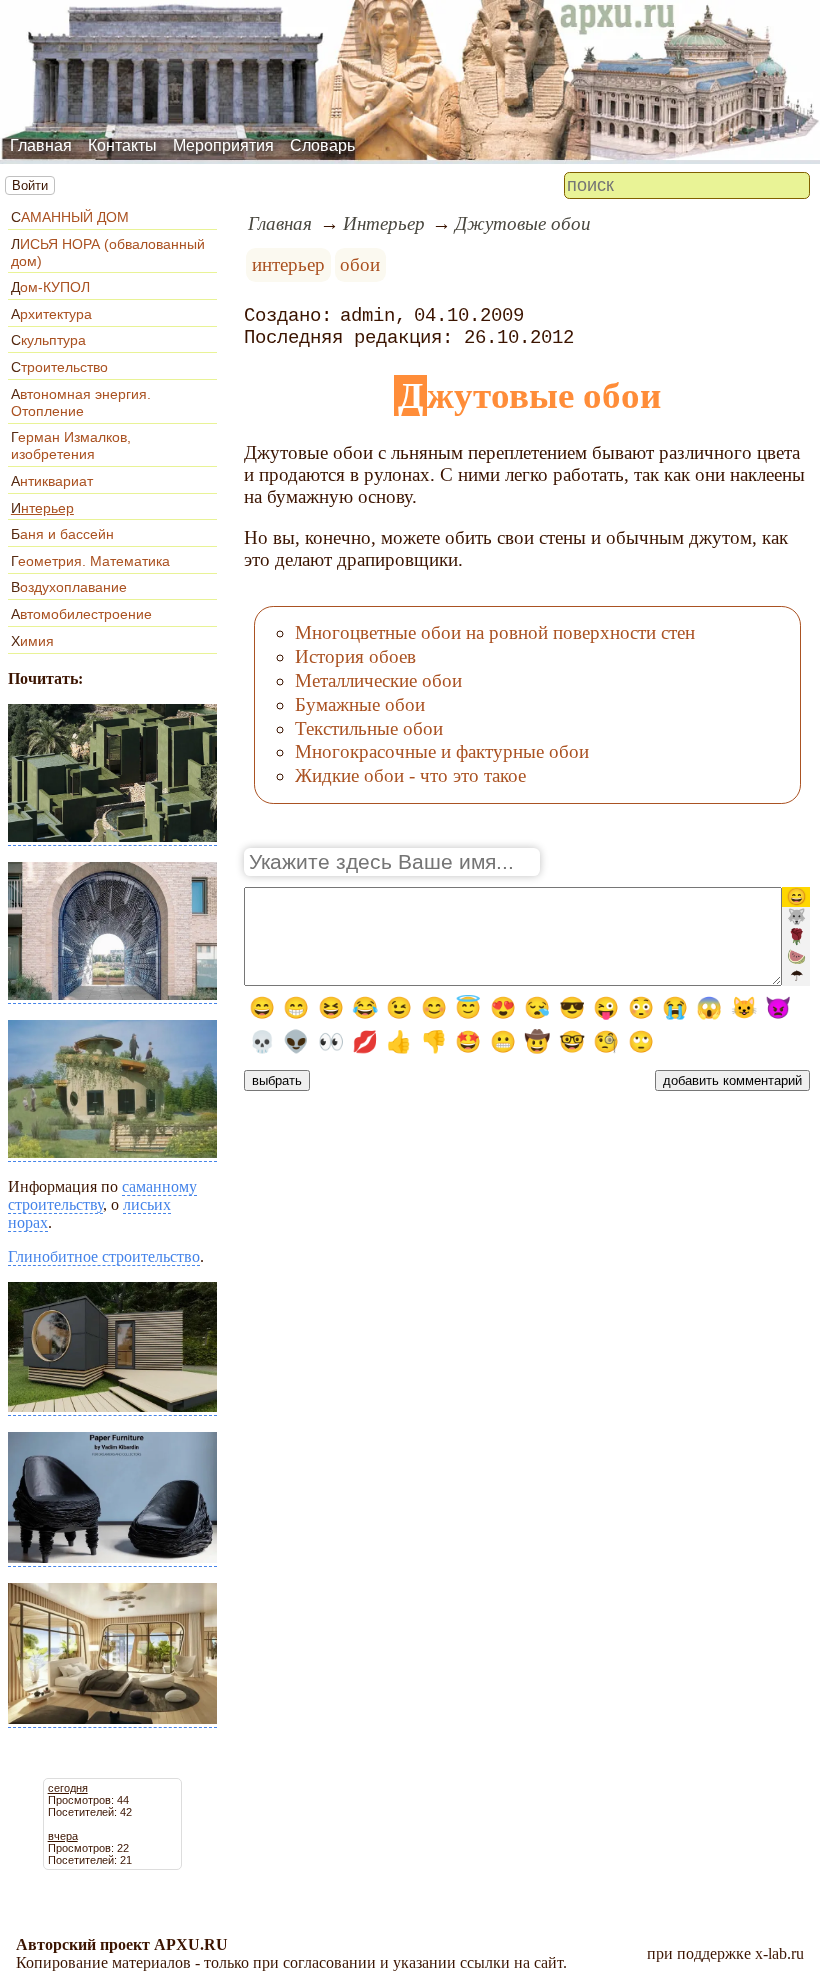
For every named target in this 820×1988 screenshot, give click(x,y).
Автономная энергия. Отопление (81, 402)
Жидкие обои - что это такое (410, 775)
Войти (30, 185)
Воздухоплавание (69, 587)
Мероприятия (223, 145)
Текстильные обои (369, 728)
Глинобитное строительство (104, 1256)
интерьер (288, 264)
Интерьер (42, 508)
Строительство (59, 367)
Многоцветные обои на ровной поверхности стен (495, 632)
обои (360, 264)
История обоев (355, 656)
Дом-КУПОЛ (50, 287)
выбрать (277, 1080)
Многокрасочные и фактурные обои (442, 751)
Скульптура (48, 340)
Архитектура (51, 314)
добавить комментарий (732, 1080)
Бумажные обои (360, 704)
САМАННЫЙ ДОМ (70, 217)
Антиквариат (52, 481)
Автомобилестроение (81, 614)
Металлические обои (378, 680)
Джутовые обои (523, 223)
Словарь (322, 145)
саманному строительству (102, 1195)
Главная (41, 145)
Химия (32, 641)
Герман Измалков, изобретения (71, 445)
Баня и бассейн (62, 534)
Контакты (122, 145)
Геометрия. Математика (90, 561)
